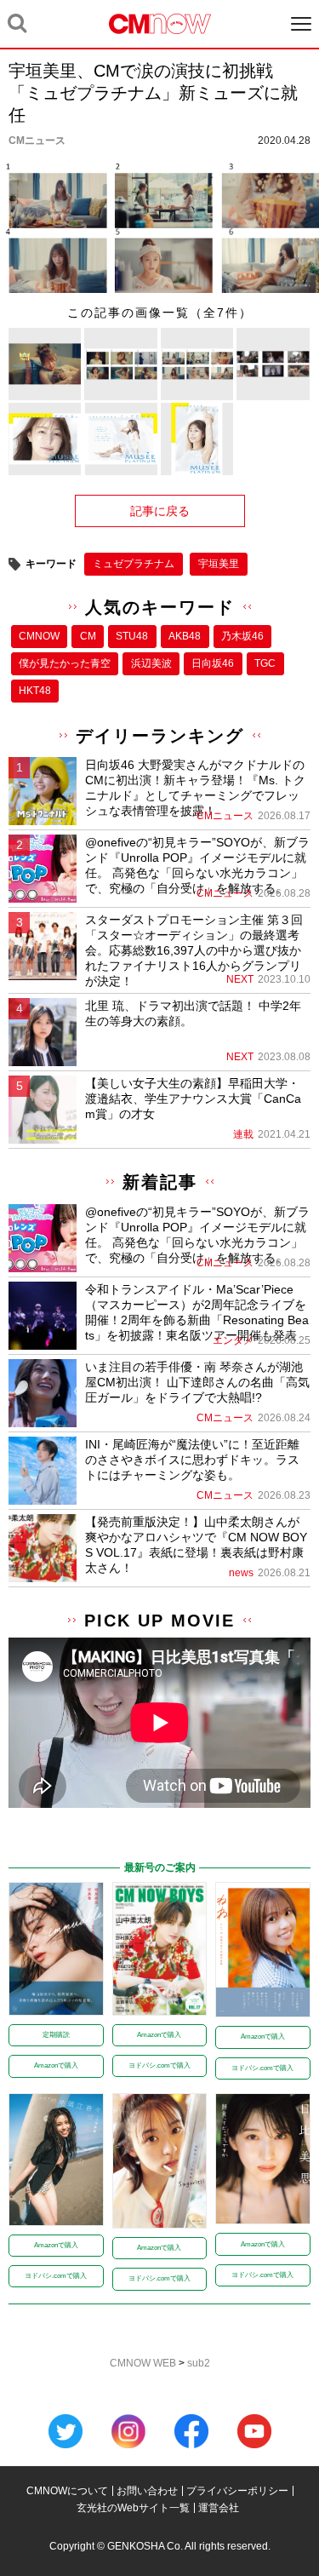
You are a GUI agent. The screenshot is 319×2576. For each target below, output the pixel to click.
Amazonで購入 (56, 2065)
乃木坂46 (242, 636)
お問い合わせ (147, 2491)
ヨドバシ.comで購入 (159, 2065)
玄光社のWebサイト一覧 (133, 2508)
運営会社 (219, 2508)
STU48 (132, 636)
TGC (265, 663)
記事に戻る (160, 511)
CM (88, 636)
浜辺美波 (151, 663)
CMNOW (39, 636)
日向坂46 (213, 663)
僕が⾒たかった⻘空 (65, 663)
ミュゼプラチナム (134, 564)
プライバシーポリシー (237, 2491)
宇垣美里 (219, 564)
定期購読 (56, 2035)
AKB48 (185, 636)
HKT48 (35, 691)
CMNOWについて (67, 2491)
